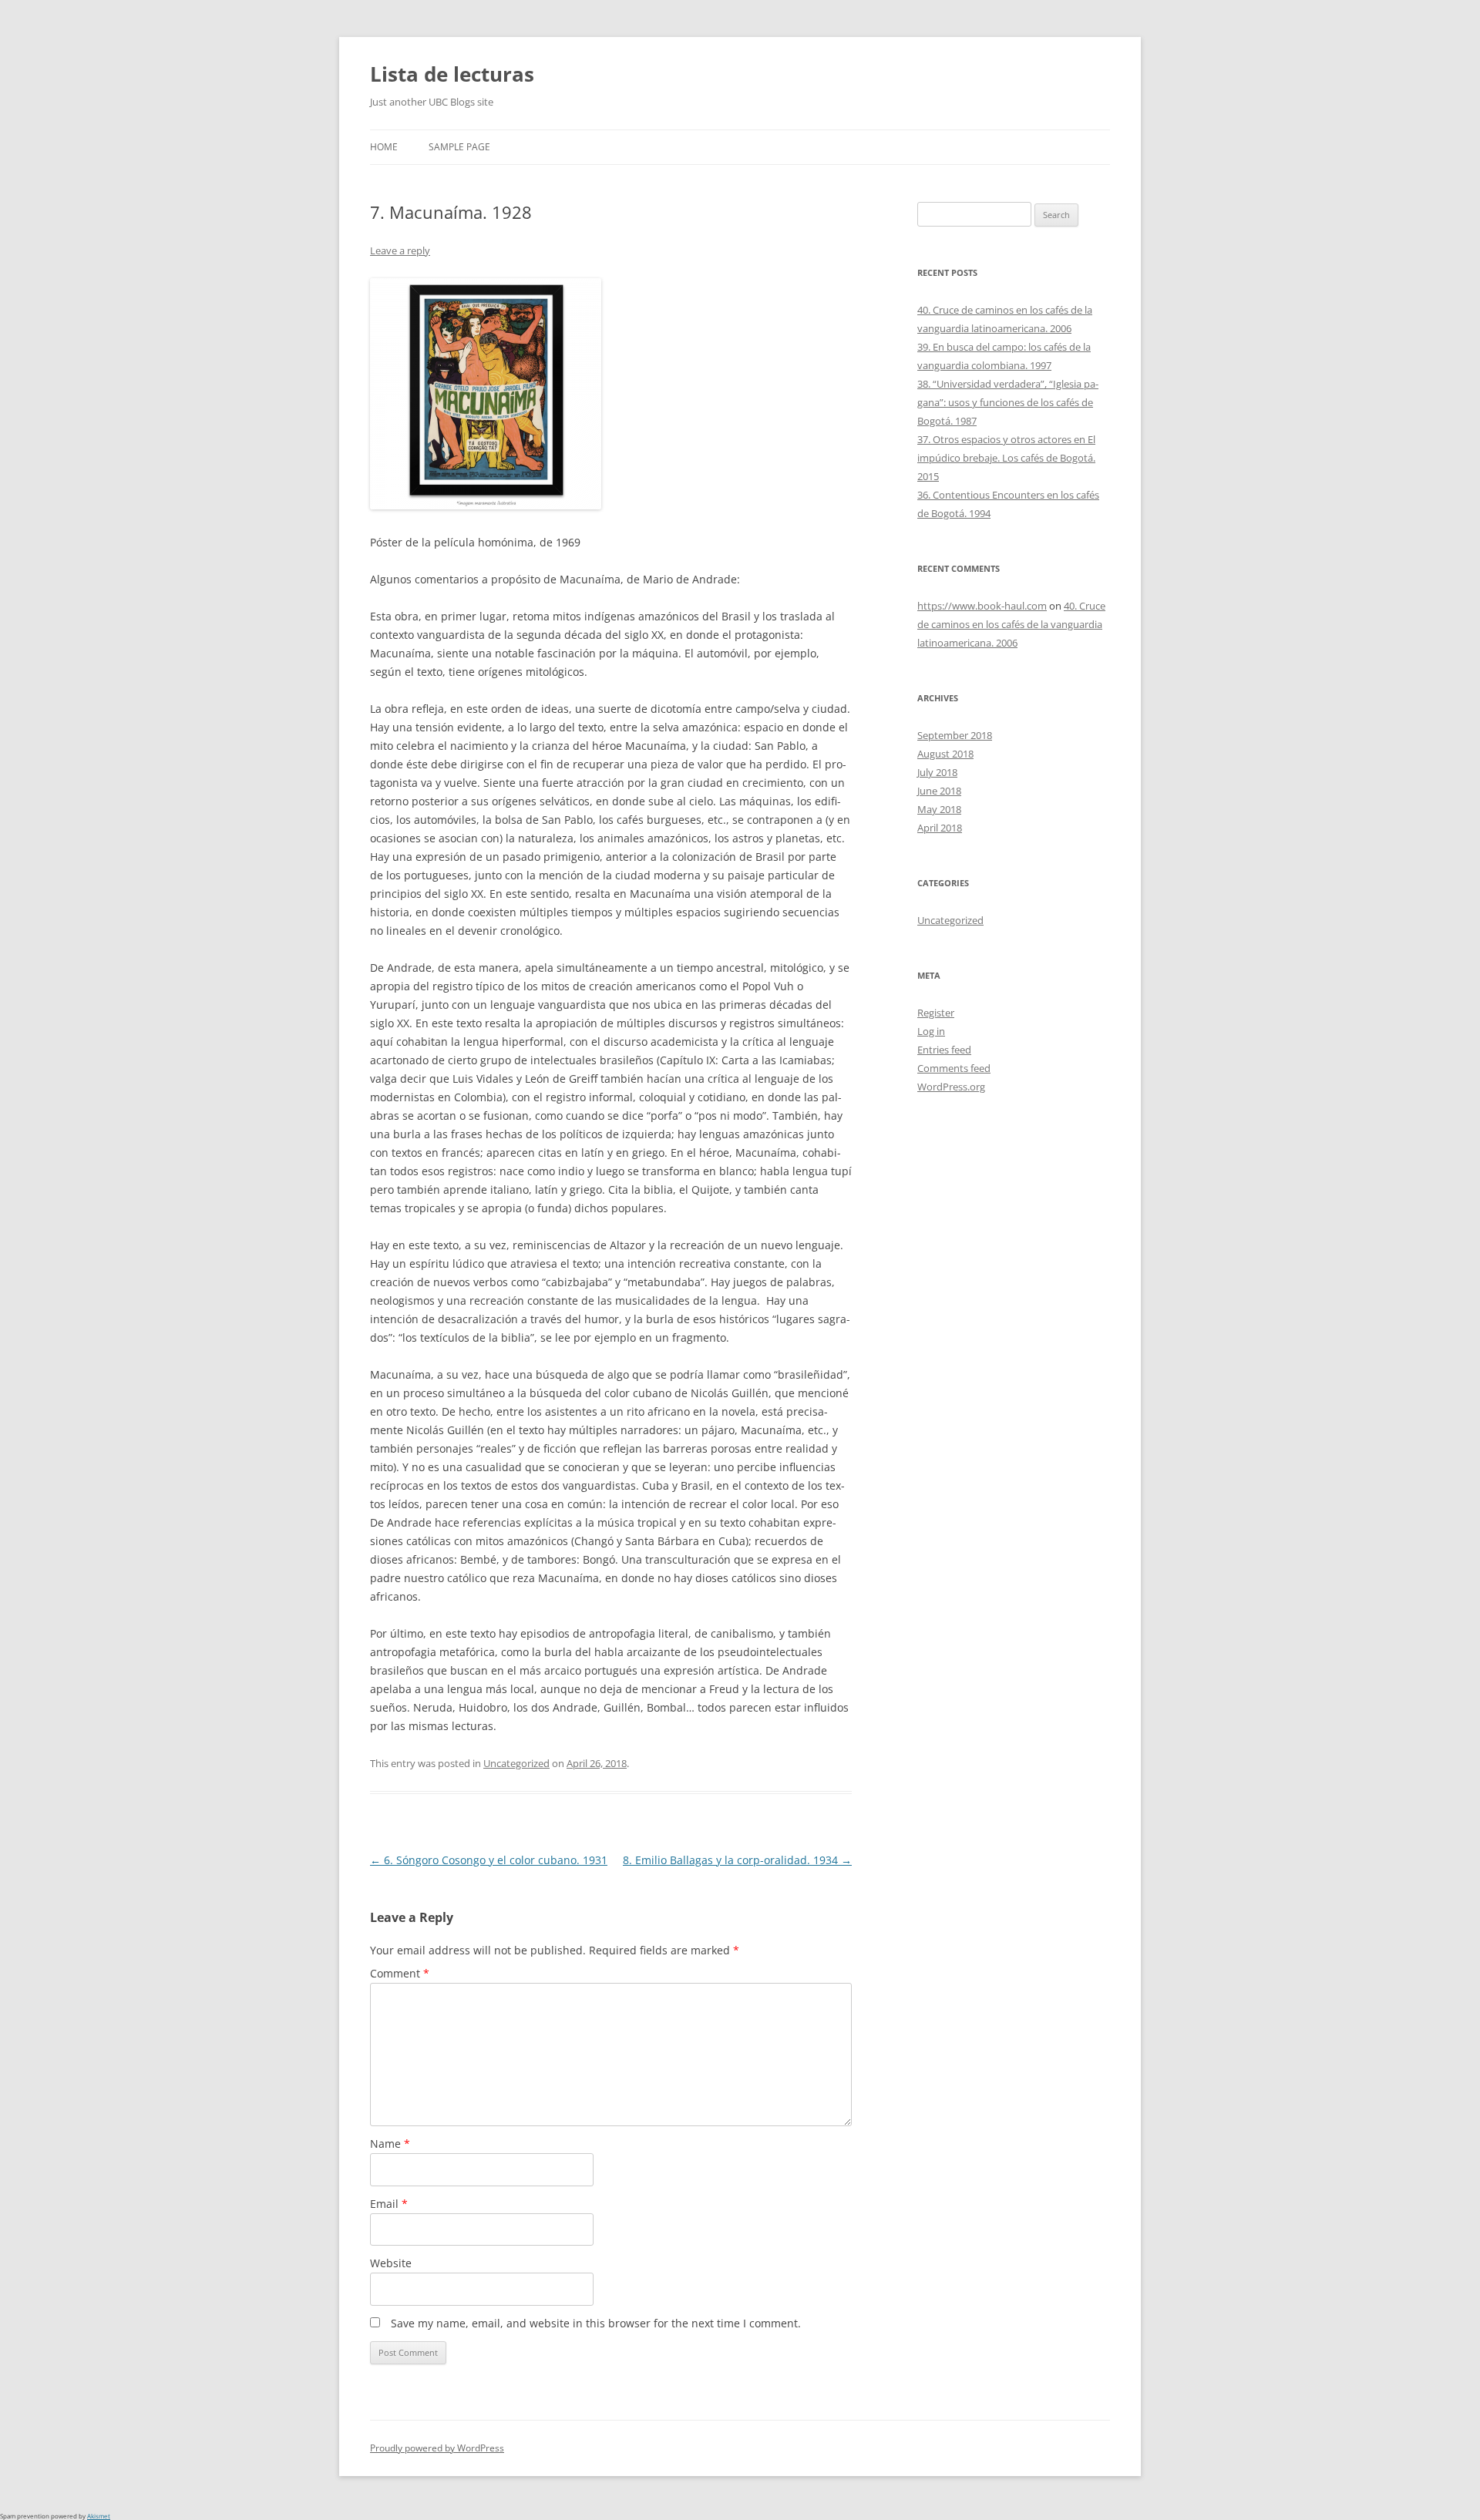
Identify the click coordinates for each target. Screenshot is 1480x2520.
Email (389, 2204)
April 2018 (940, 828)
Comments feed (954, 1068)
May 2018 (939, 809)
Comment (400, 1973)
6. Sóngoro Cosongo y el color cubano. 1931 (489, 1860)
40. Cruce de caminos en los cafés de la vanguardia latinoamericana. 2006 (1011, 624)
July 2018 (937, 772)
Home (384, 147)
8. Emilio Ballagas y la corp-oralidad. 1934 (737, 1860)
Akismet (99, 2516)
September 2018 (955, 735)
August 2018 (945, 754)
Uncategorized (516, 1763)
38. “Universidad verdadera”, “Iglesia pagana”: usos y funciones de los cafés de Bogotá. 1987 (1008, 402)
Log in (931, 1031)
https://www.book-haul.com (982, 606)
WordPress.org (951, 1087)
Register (936, 1013)
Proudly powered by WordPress (437, 2448)
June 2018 (939, 791)
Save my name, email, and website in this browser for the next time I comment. (596, 2323)
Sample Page (459, 147)
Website (391, 2263)
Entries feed (944, 1050)
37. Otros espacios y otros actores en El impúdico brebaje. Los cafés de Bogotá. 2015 (1006, 458)
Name (390, 2144)
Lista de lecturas (452, 74)
